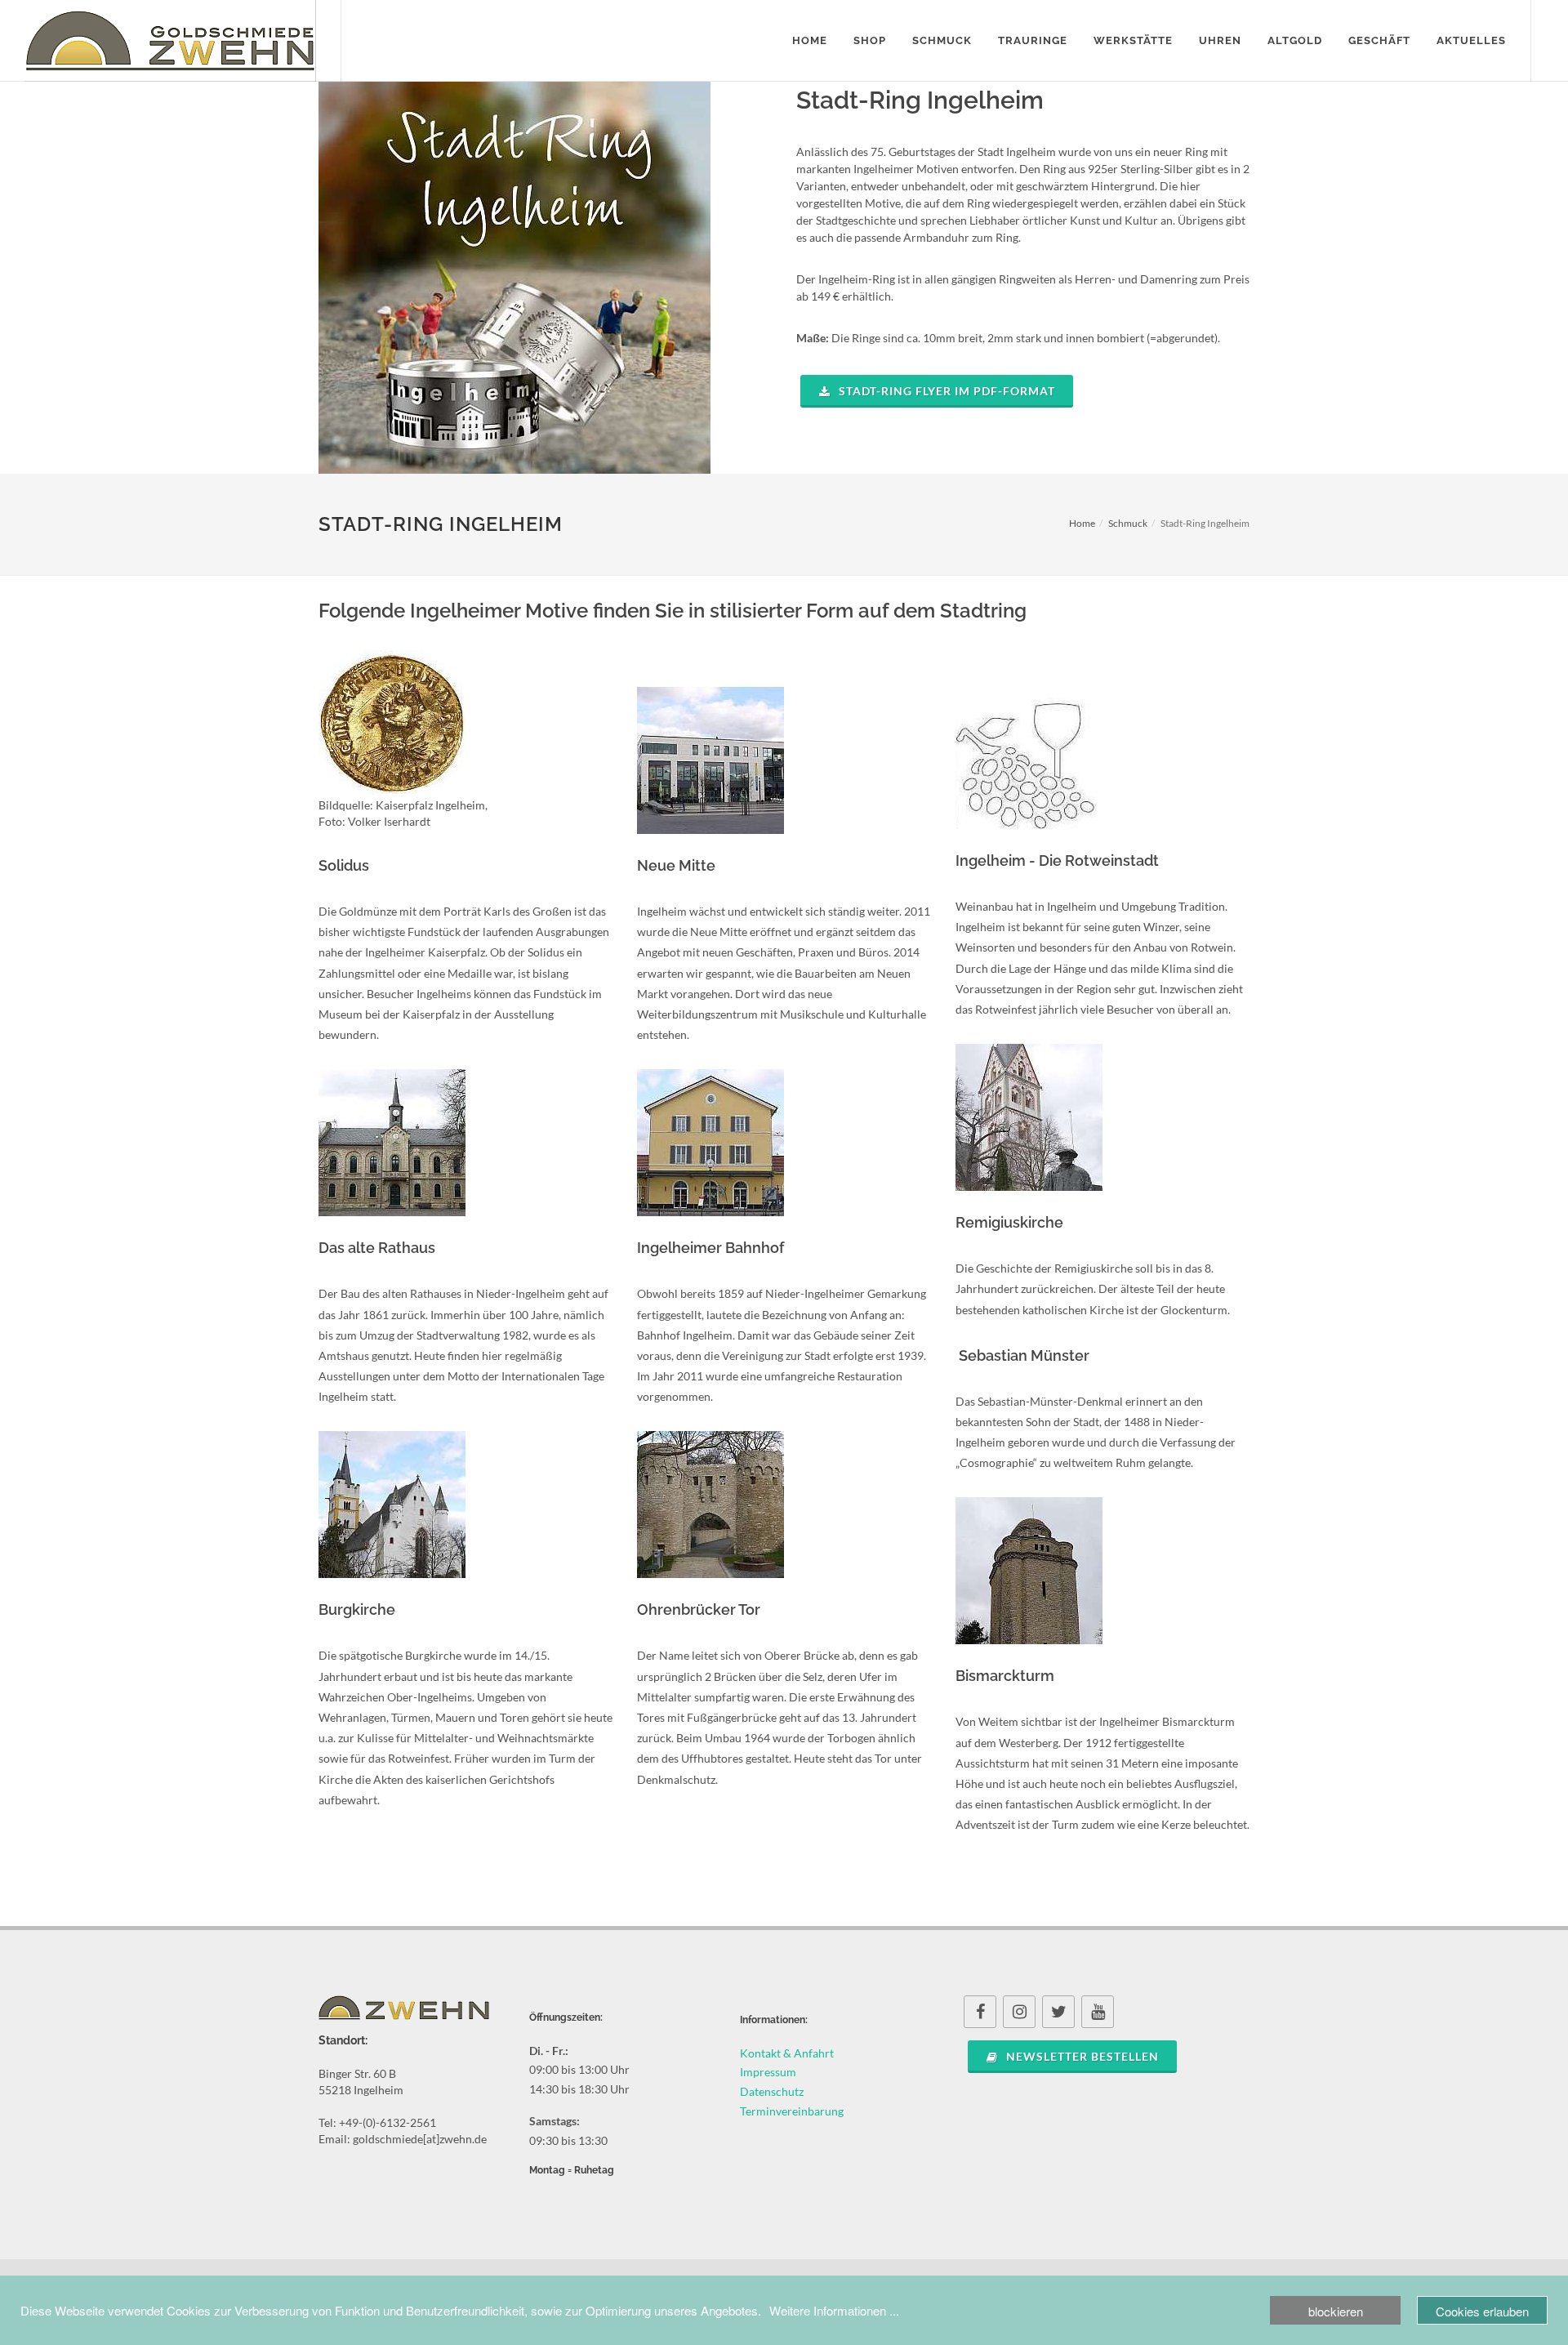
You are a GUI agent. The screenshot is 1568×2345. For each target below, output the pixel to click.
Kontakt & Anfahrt (787, 2053)
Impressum (768, 2072)
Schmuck (1128, 523)
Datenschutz (772, 2091)
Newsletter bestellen (1081, 2056)
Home (1082, 523)
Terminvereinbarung (792, 2111)
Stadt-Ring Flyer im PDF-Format (945, 391)
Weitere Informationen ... (834, 2310)
